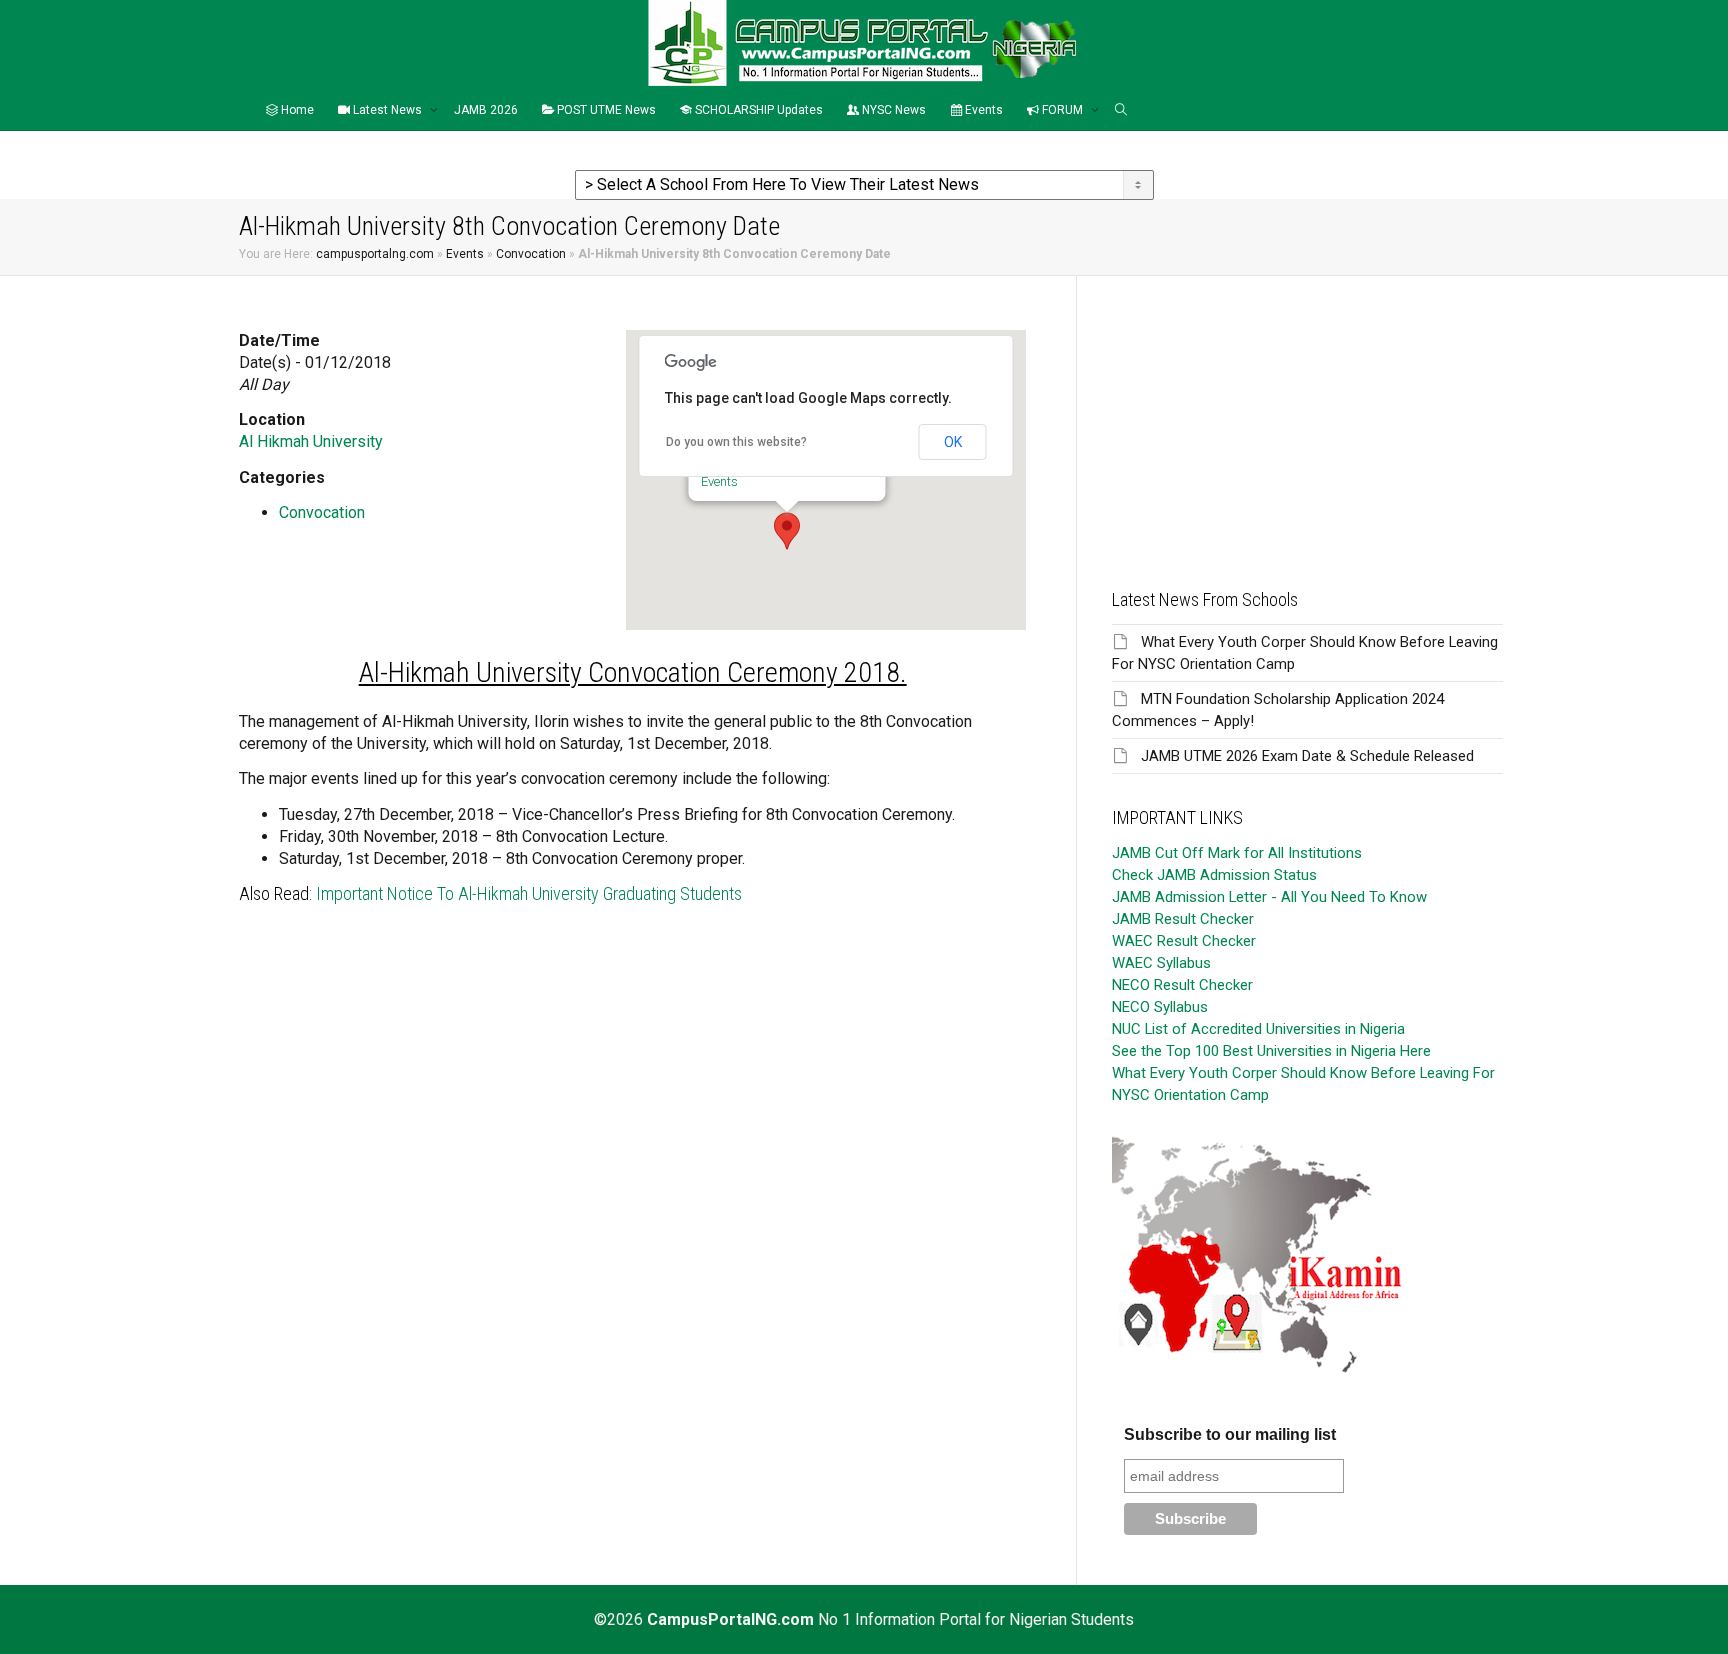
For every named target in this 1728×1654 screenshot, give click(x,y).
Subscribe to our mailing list (1230, 1434)
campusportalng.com (375, 254)
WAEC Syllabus (1161, 963)
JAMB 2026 (486, 110)
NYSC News (892, 110)
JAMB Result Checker (1183, 919)
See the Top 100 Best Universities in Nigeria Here (1271, 1051)
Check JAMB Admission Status (1214, 875)
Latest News (387, 110)
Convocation (531, 254)
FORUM (1062, 110)
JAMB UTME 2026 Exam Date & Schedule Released (1307, 756)
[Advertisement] (1307, 416)
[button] (787, 531)
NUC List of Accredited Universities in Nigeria (1258, 1029)
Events (982, 110)
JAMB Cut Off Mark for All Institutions (1237, 853)
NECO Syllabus (1160, 1007)
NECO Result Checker (1182, 985)
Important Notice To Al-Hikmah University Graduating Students (529, 893)
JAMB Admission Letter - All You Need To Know (1269, 897)
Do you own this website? (736, 442)
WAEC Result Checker (1184, 941)
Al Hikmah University (311, 441)
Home (296, 110)
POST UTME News (605, 110)
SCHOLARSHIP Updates (757, 110)
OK (953, 442)
